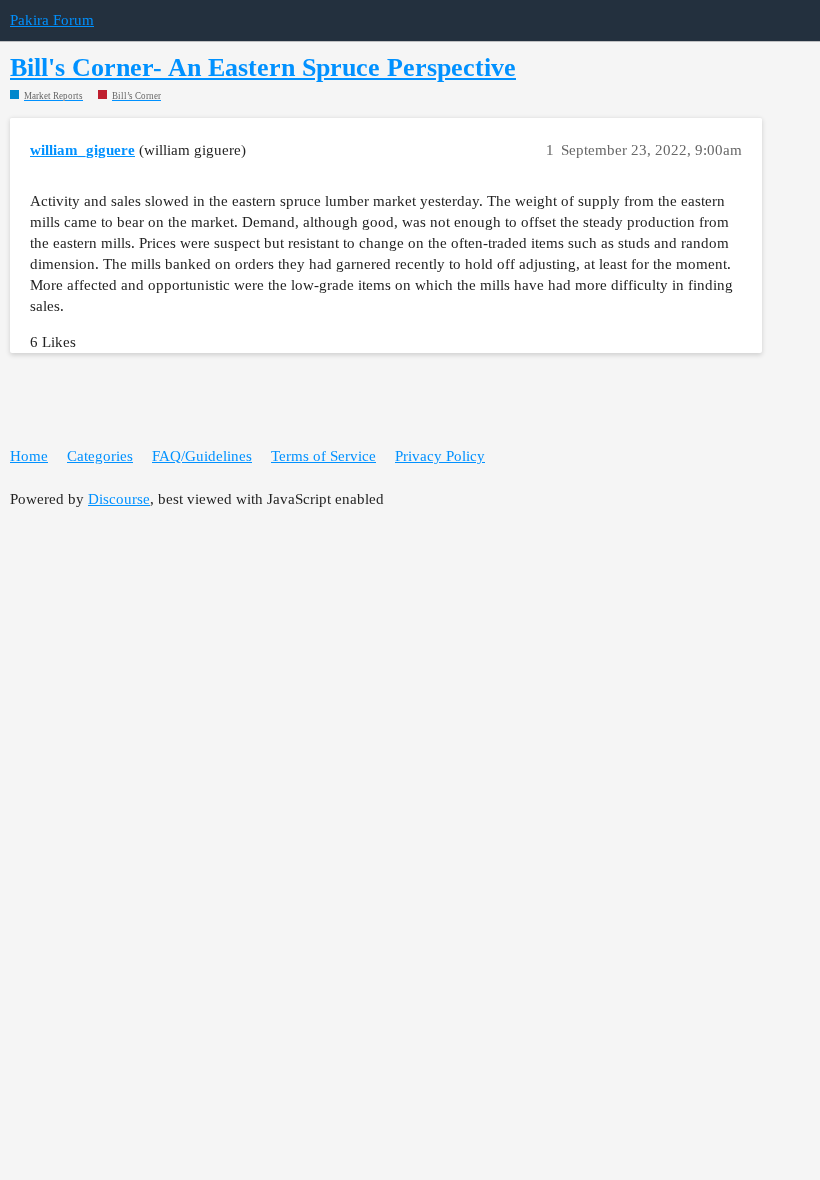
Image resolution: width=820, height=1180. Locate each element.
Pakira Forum (52, 20)
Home (29, 456)
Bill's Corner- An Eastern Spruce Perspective (263, 67)
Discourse (119, 499)
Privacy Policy (440, 456)
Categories (100, 456)
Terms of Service (323, 456)
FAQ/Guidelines (202, 456)
